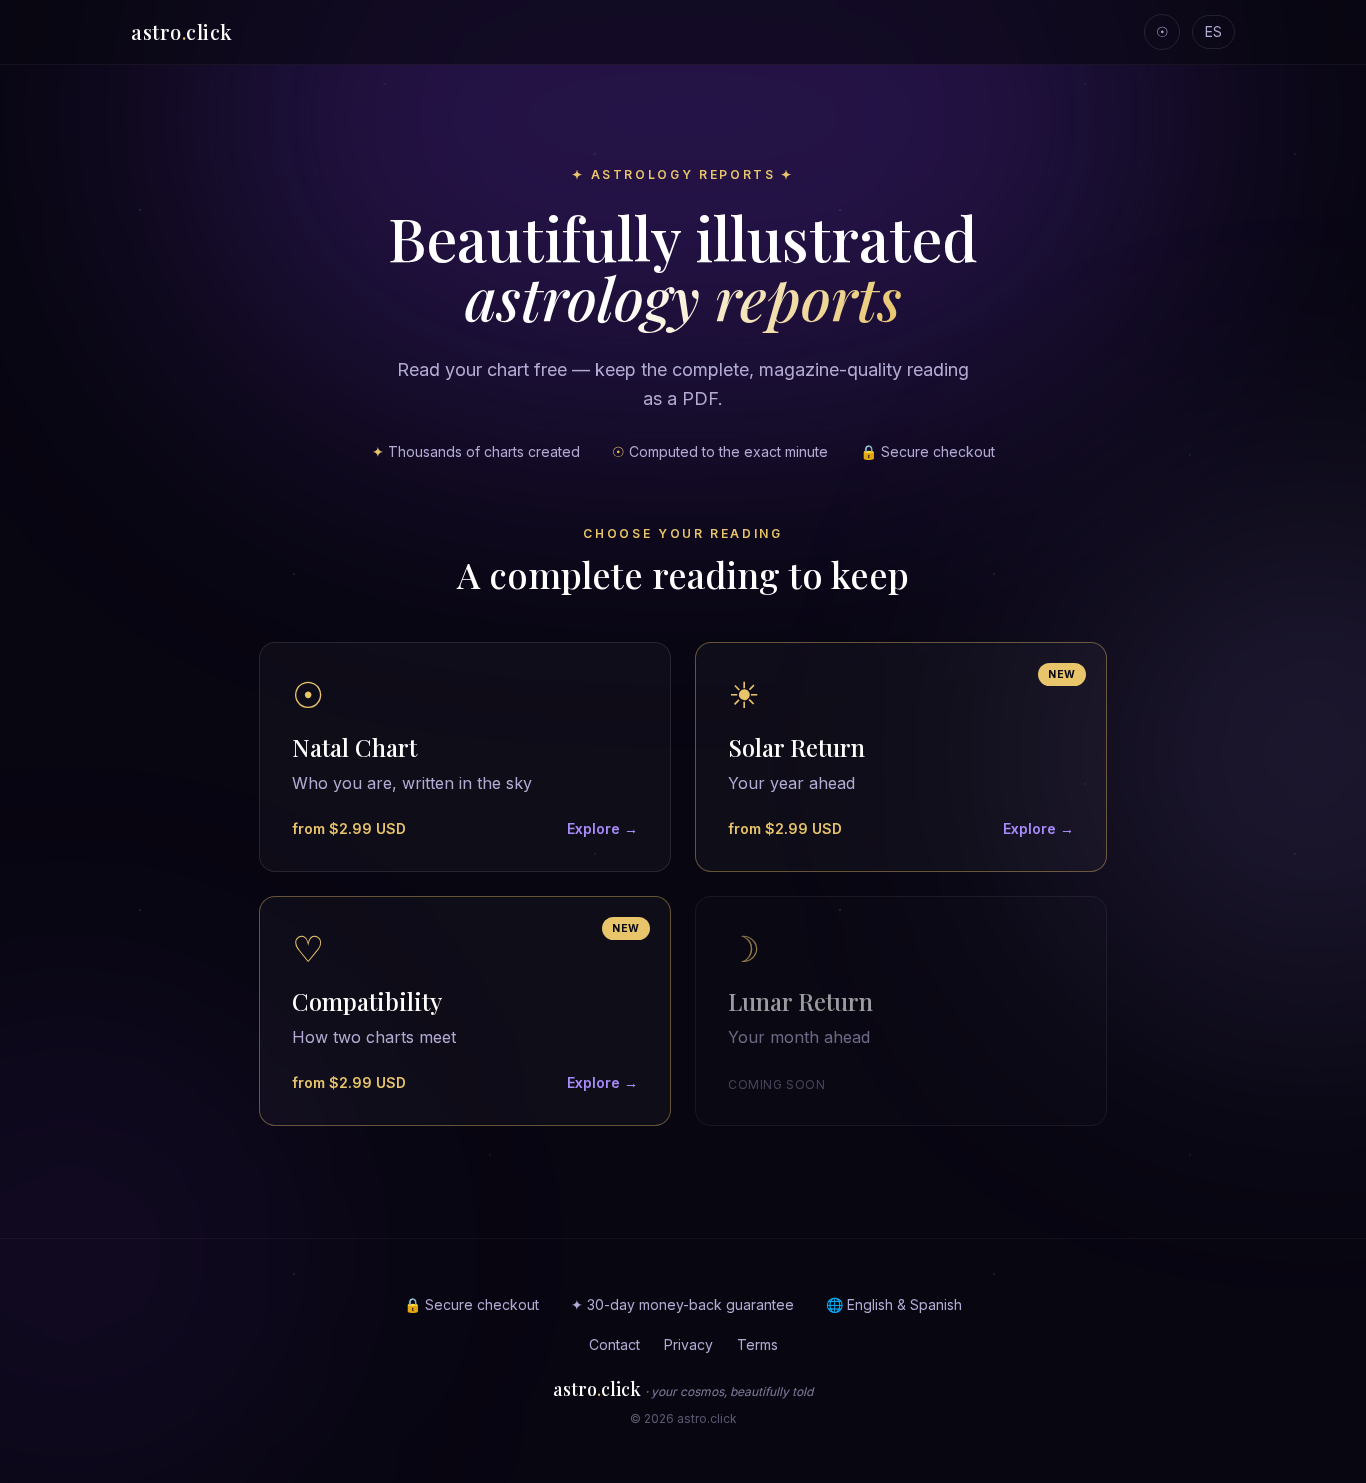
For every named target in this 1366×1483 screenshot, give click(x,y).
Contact (614, 1344)
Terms (757, 1344)
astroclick (182, 31)
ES (1213, 31)
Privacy (688, 1344)
